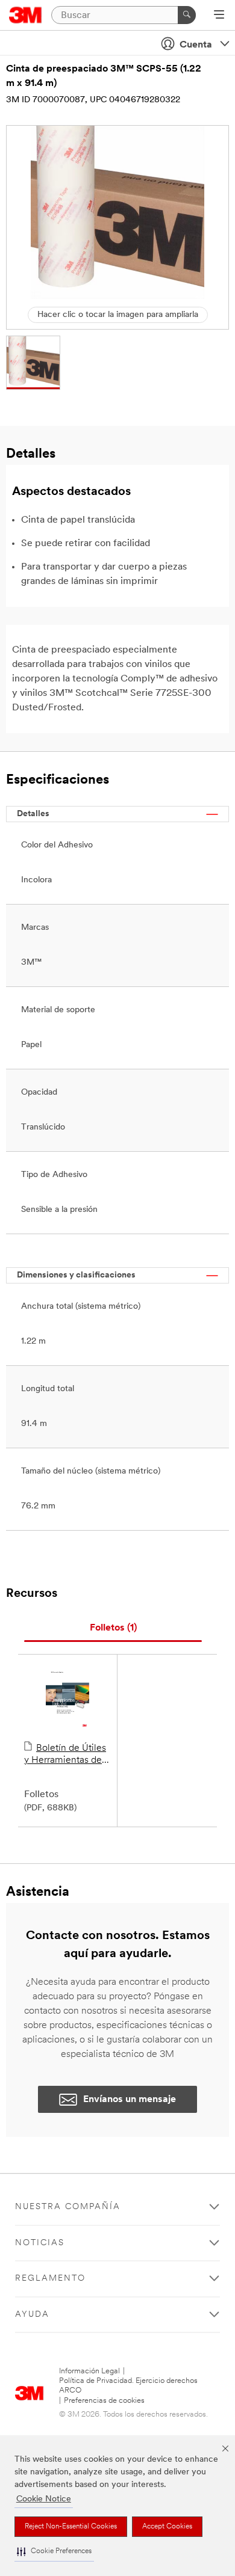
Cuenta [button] (196, 45)
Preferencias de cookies (104, 2401)
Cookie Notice (44, 2499)
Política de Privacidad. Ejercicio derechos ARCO (128, 2386)
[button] (54, 2552)
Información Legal (89, 2371)
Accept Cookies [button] (167, 2527)
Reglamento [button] (50, 2279)
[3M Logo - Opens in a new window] (26, 15)
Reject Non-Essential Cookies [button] (71, 2527)
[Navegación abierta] (219, 16)
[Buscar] (187, 15)
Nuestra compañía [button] (68, 2207)
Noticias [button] (40, 2243)
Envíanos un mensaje (130, 2100)
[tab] (113, 1628)
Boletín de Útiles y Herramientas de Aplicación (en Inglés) (65, 1755)
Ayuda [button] (32, 2315)
